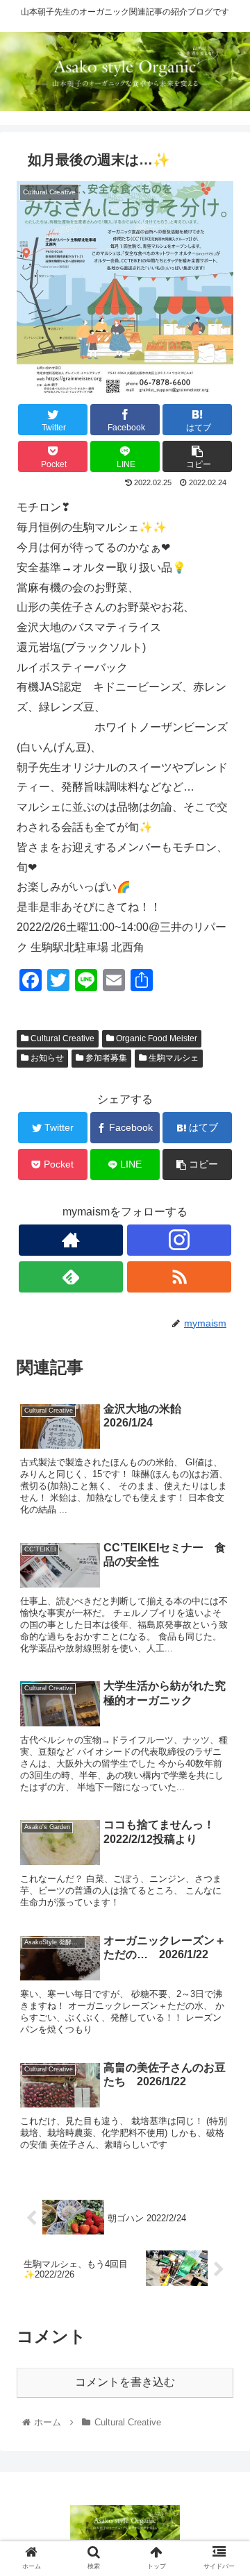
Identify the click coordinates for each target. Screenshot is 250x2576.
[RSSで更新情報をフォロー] (179, 1277)
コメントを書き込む (125, 2382)
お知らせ (46, 1058)
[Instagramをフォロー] (179, 1240)
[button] (223, 1676)
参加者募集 (105, 1058)
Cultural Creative (61, 1038)
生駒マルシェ (173, 1058)
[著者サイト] (71, 1240)
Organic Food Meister (156, 1038)
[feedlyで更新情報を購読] (71, 1277)
